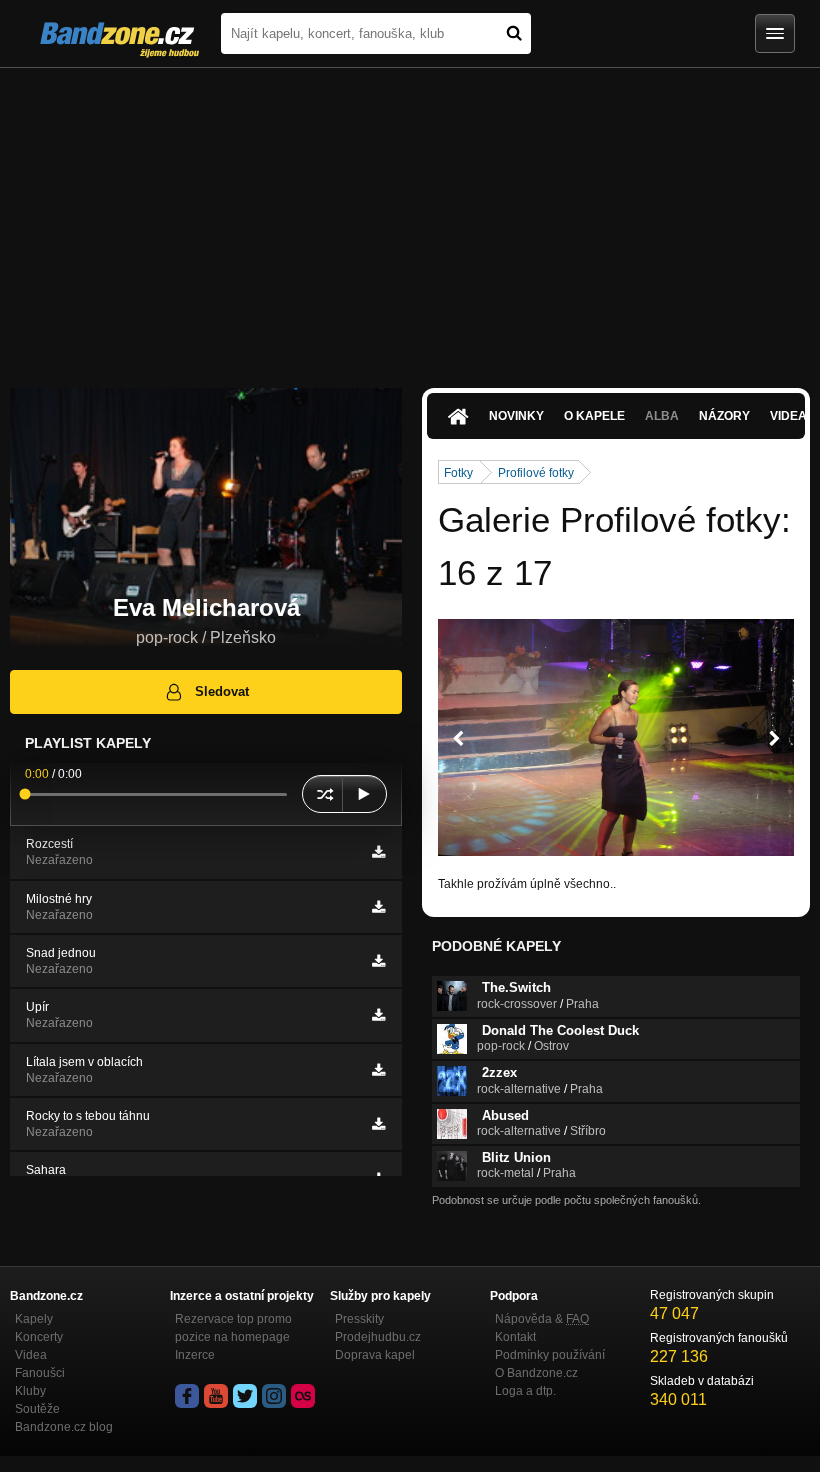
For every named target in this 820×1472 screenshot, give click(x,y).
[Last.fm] (303, 1396)
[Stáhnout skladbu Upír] (378, 1015)
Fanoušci (40, 1373)
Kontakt (515, 1337)
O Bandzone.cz (536, 1373)
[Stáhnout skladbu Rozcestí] (378, 852)
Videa (31, 1355)
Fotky (458, 473)
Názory (724, 416)
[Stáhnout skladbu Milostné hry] (378, 907)
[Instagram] (274, 1396)
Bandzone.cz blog (64, 1427)
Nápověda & (542, 1319)
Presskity (359, 1319)
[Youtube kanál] (216, 1396)
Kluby (30, 1391)
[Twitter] (245, 1396)
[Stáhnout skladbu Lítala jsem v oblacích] (378, 1070)
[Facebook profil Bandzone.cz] (187, 1396)
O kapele (594, 416)
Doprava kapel (375, 1355)
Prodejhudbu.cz (378, 1337)
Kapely (34, 1319)
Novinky (516, 416)
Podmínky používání (550, 1355)
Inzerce (195, 1355)
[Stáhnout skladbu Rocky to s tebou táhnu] (378, 1124)
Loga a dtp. (525, 1391)
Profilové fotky (536, 473)
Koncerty (39, 1337)
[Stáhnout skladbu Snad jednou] (378, 961)
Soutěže (37, 1409)
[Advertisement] (410, 218)
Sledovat (222, 691)
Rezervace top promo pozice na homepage (233, 1328)
